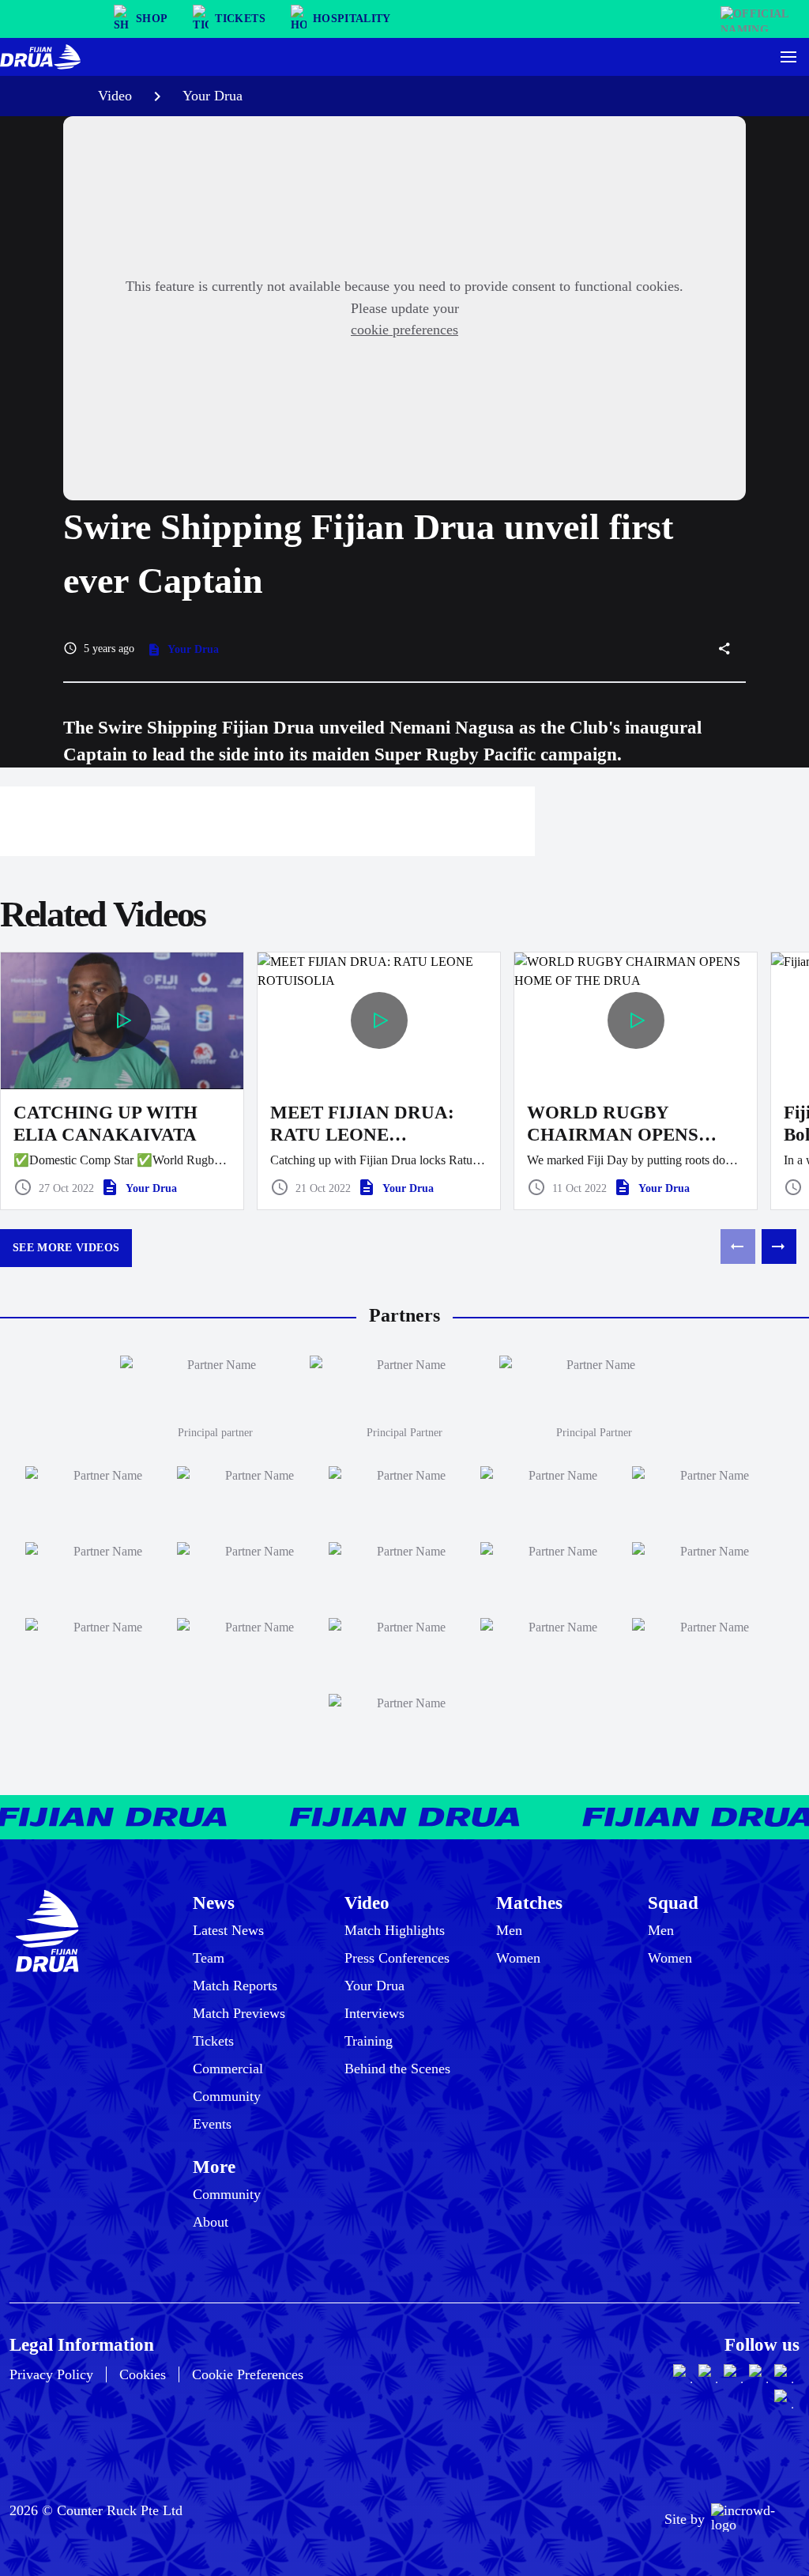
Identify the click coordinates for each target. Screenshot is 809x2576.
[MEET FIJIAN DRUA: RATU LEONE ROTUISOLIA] (379, 1081)
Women (518, 1958)
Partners (404, 1315)
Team (209, 1958)
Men (509, 1930)
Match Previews (239, 2013)
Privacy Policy (51, 2374)
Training (369, 2041)
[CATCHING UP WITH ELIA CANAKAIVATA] (122, 1081)
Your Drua (213, 96)
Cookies (143, 2374)
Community (227, 2096)
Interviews (374, 2013)
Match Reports (235, 1986)
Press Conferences (397, 1958)
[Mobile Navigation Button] (788, 57)
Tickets (213, 2041)
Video (115, 96)
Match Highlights (395, 1930)
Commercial (228, 2069)
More (214, 2167)
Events (212, 2124)
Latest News (228, 1930)
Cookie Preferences (248, 2374)
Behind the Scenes (397, 2069)
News (214, 1903)
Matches (529, 1903)
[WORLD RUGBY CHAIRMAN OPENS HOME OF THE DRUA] (636, 1081)
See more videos (66, 1248)
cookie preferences (404, 330)
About (211, 2222)
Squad (673, 1903)
